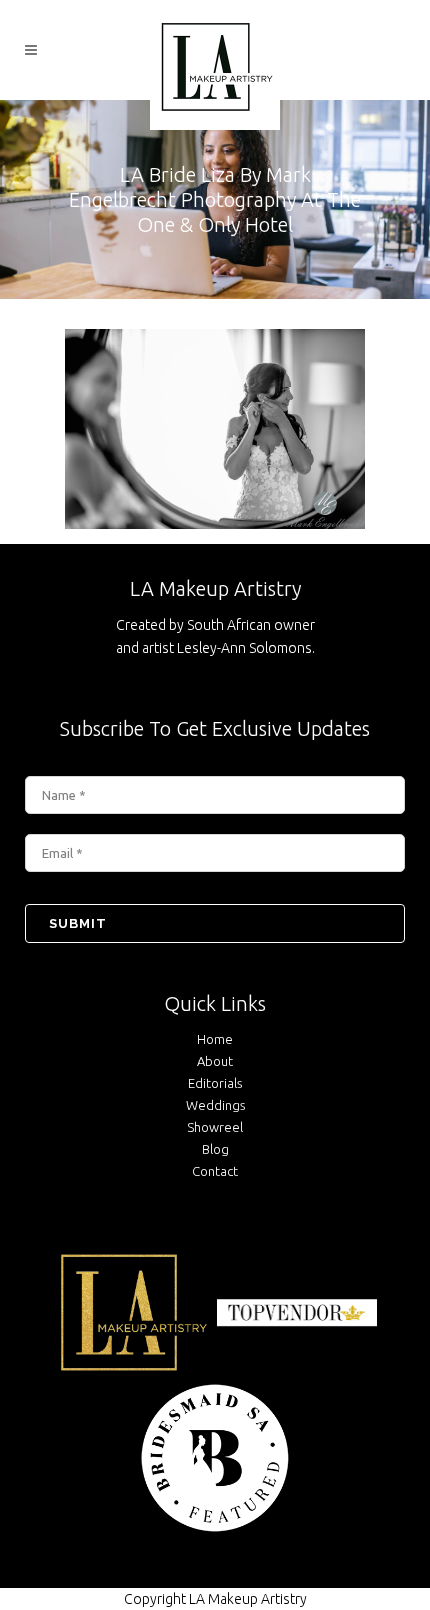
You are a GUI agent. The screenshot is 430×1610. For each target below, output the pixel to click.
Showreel (215, 1127)
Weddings (215, 1105)
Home (215, 1039)
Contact (215, 1171)
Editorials (215, 1083)
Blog (215, 1149)
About (215, 1061)
